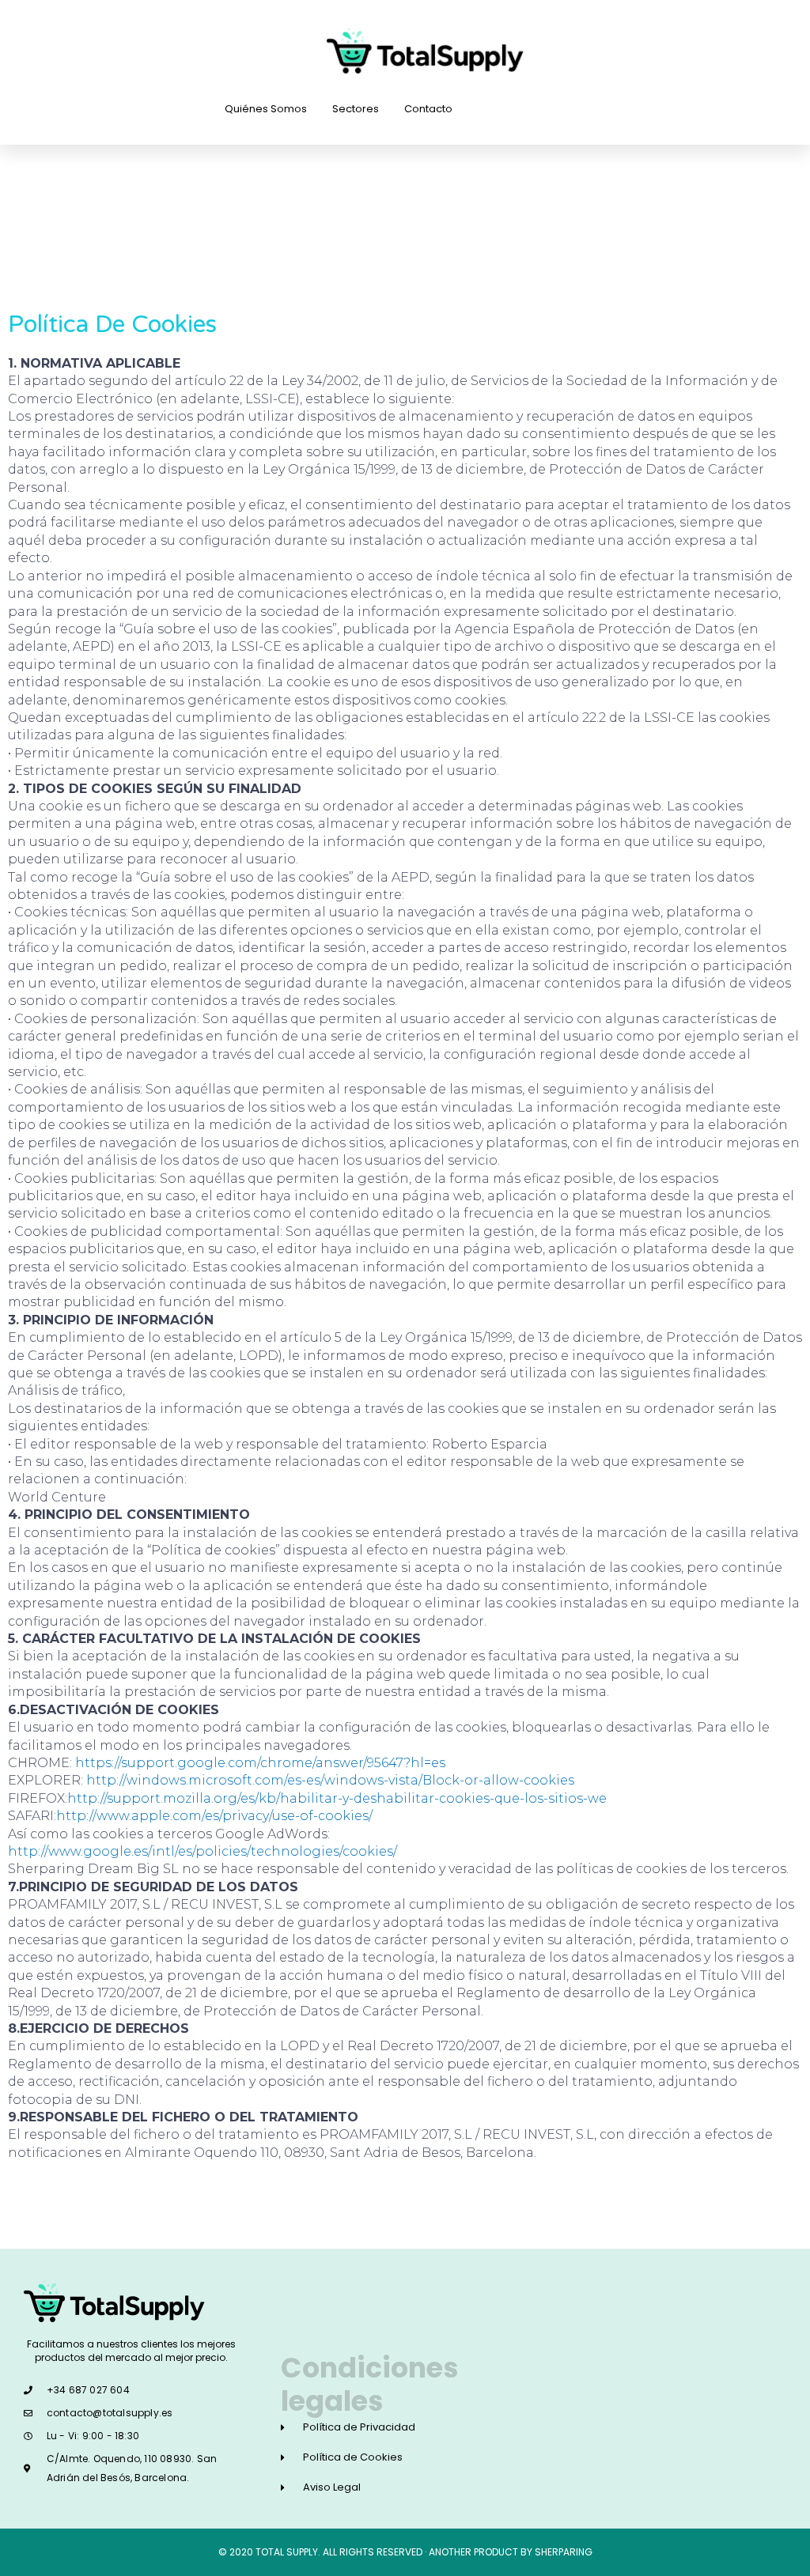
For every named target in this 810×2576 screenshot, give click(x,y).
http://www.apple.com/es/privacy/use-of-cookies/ (214, 1816)
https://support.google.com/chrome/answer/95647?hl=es (260, 1763)
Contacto (428, 109)
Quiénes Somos (266, 109)
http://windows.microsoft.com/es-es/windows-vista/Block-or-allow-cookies (330, 1780)
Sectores (356, 109)
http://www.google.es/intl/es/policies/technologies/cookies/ (202, 1851)
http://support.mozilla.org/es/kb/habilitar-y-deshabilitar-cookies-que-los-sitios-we (337, 1798)
